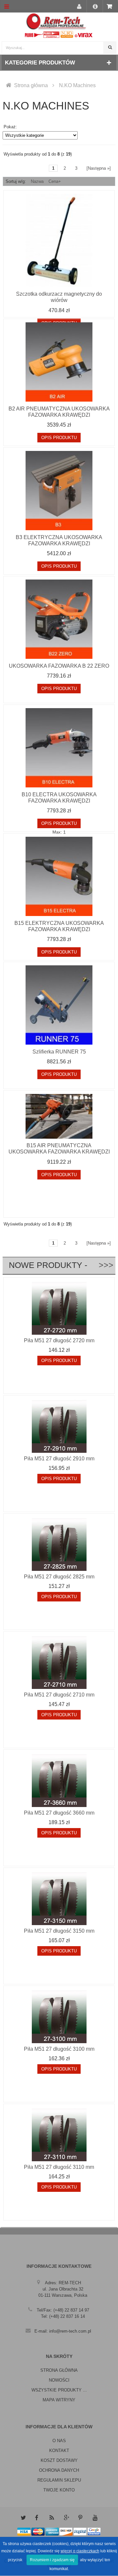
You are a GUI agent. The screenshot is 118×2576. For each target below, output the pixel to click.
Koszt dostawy (59, 2460)
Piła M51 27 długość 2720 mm (59, 1340)
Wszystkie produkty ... (59, 2390)
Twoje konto (59, 2490)
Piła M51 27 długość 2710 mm (59, 1695)
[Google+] (66, 2518)
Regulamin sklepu (59, 2480)
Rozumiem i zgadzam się (52, 2560)
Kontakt (59, 2451)
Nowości (59, 2380)
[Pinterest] (81, 2518)
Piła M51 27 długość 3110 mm (59, 2167)
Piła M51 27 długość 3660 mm (59, 1813)
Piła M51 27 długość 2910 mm (59, 1459)
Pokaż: (10, 127)
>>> (101, 1265)
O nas (59, 2441)
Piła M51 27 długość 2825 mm (59, 1577)
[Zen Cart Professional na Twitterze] (23, 2518)
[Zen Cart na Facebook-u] (37, 2518)
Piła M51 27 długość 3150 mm (59, 1931)
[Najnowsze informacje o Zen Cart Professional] (52, 2518)
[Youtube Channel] (95, 2518)
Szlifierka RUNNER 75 (59, 1052)
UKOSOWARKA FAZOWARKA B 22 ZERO (59, 666)
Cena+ (55, 181)
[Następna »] (99, 168)
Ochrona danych (59, 2470)
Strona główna (31, 85)
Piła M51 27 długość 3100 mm (59, 2049)
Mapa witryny (59, 2400)
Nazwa (37, 181)
